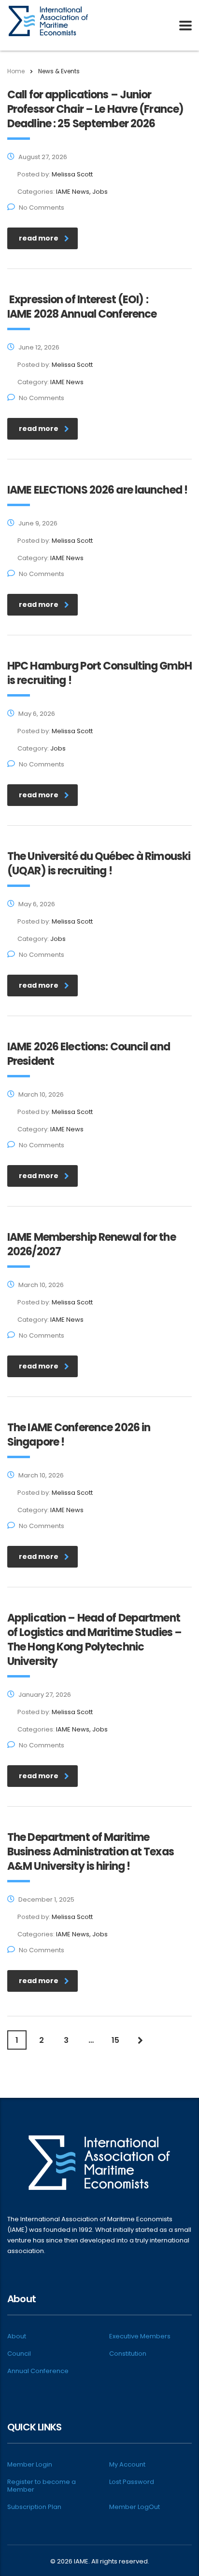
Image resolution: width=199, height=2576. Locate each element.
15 (115, 2040)
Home (16, 71)
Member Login (30, 2465)
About (17, 2336)
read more (39, 238)
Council (19, 2354)
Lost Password (132, 2482)
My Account (127, 2465)
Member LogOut (135, 2507)
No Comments (42, 208)
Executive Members (140, 2336)
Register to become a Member (42, 2486)
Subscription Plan (34, 2507)
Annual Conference (38, 2371)
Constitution (128, 2354)
